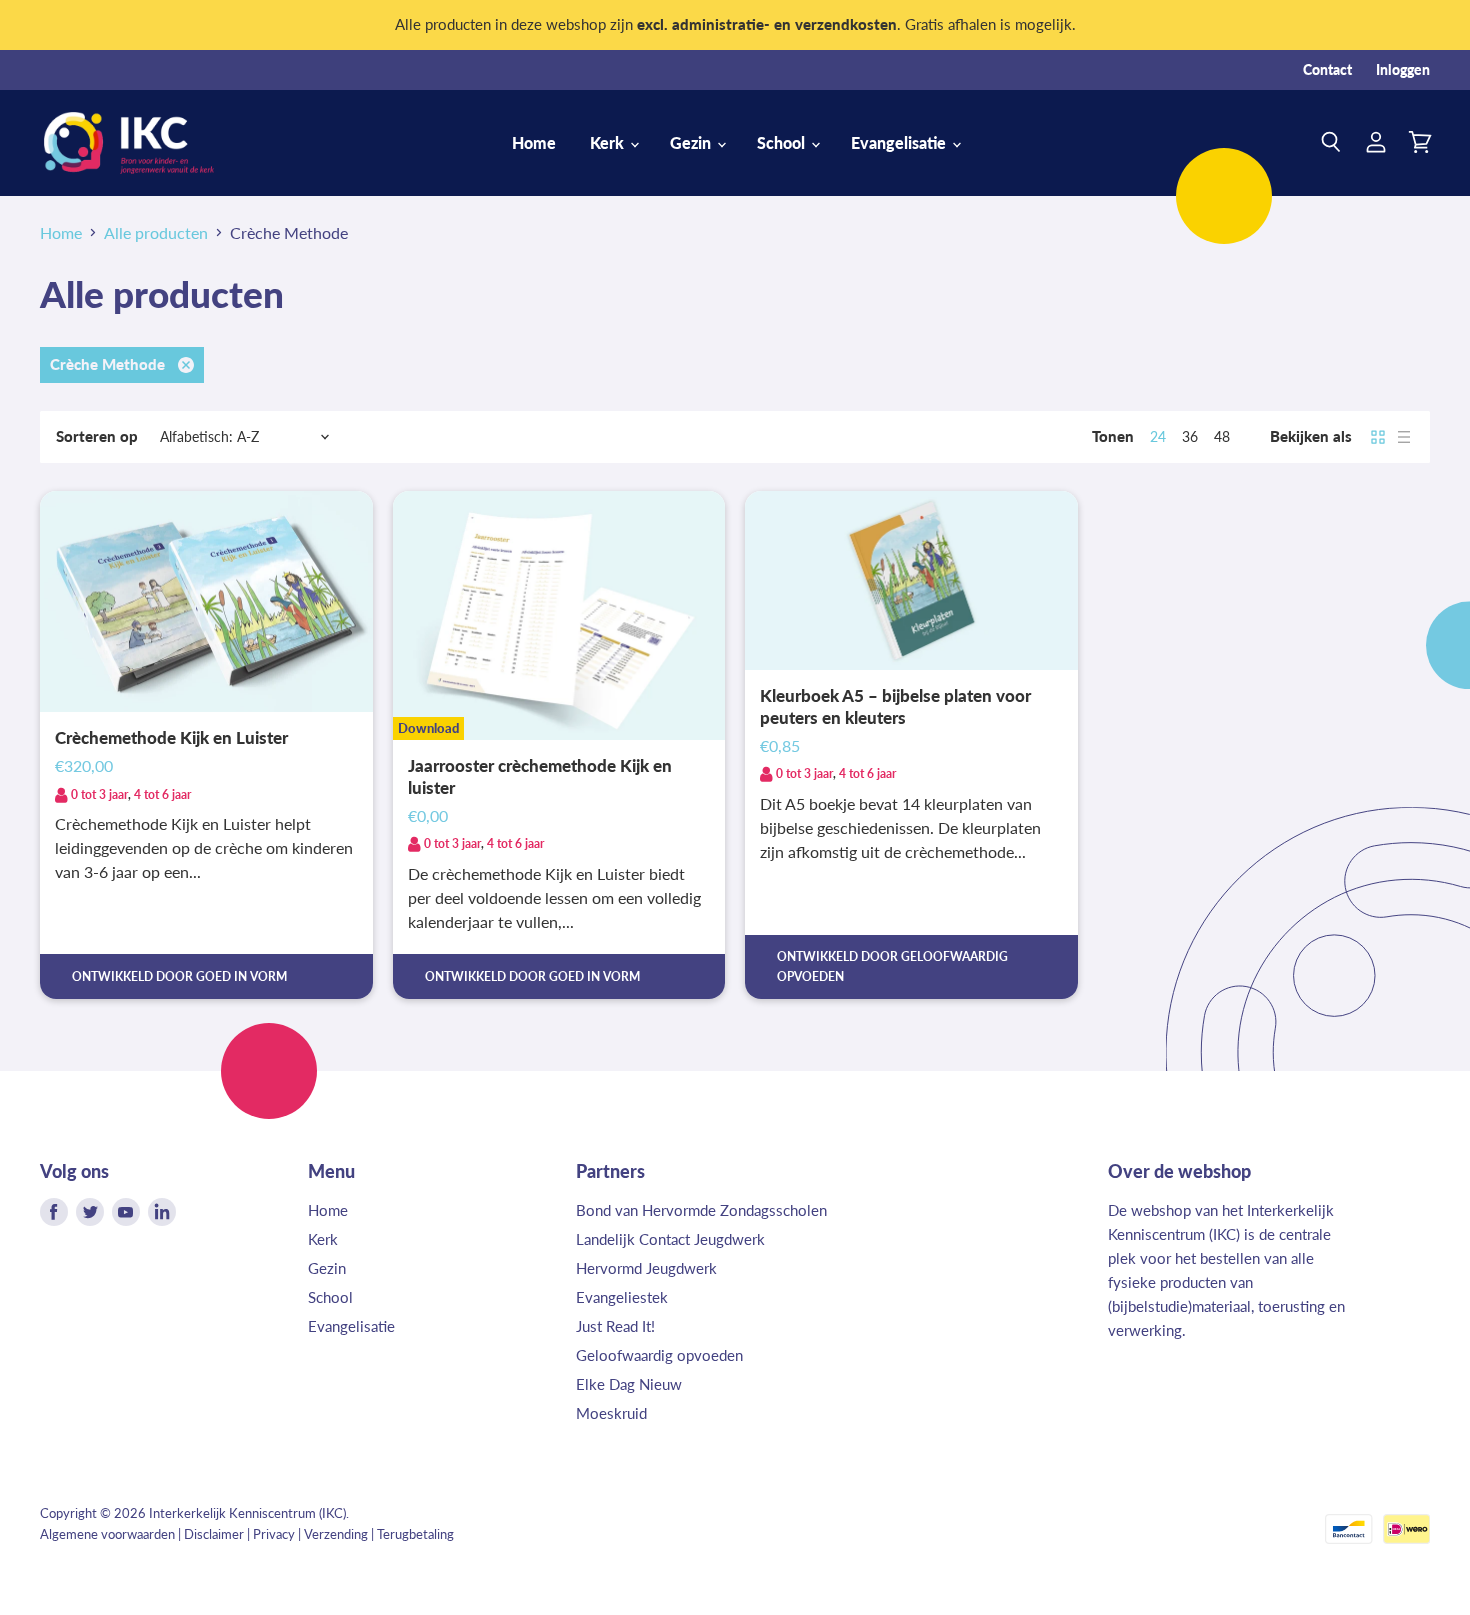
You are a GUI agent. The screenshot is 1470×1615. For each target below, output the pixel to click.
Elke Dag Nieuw (629, 1384)
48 (1222, 436)
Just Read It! (615, 1326)
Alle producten (156, 233)
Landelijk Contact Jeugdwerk (670, 1239)
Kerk (609, 142)
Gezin (692, 142)
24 (1158, 436)
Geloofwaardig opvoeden (659, 1355)
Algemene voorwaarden (107, 1534)
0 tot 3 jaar (99, 794)
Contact (1327, 70)
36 (1190, 436)
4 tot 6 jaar (162, 794)
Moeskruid (611, 1413)
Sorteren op (97, 436)
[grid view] (1378, 437)
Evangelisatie (900, 142)
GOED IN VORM (241, 976)
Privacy (274, 1534)
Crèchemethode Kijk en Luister (171, 738)
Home (534, 142)
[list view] (1404, 437)
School (783, 142)
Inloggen (1403, 70)
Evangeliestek (622, 1297)
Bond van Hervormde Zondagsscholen (701, 1210)
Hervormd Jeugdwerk (646, 1268)
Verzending (336, 1534)
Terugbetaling (415, 1534)
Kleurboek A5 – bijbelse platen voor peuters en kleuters (895, 707)
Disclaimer (214, 1534)
